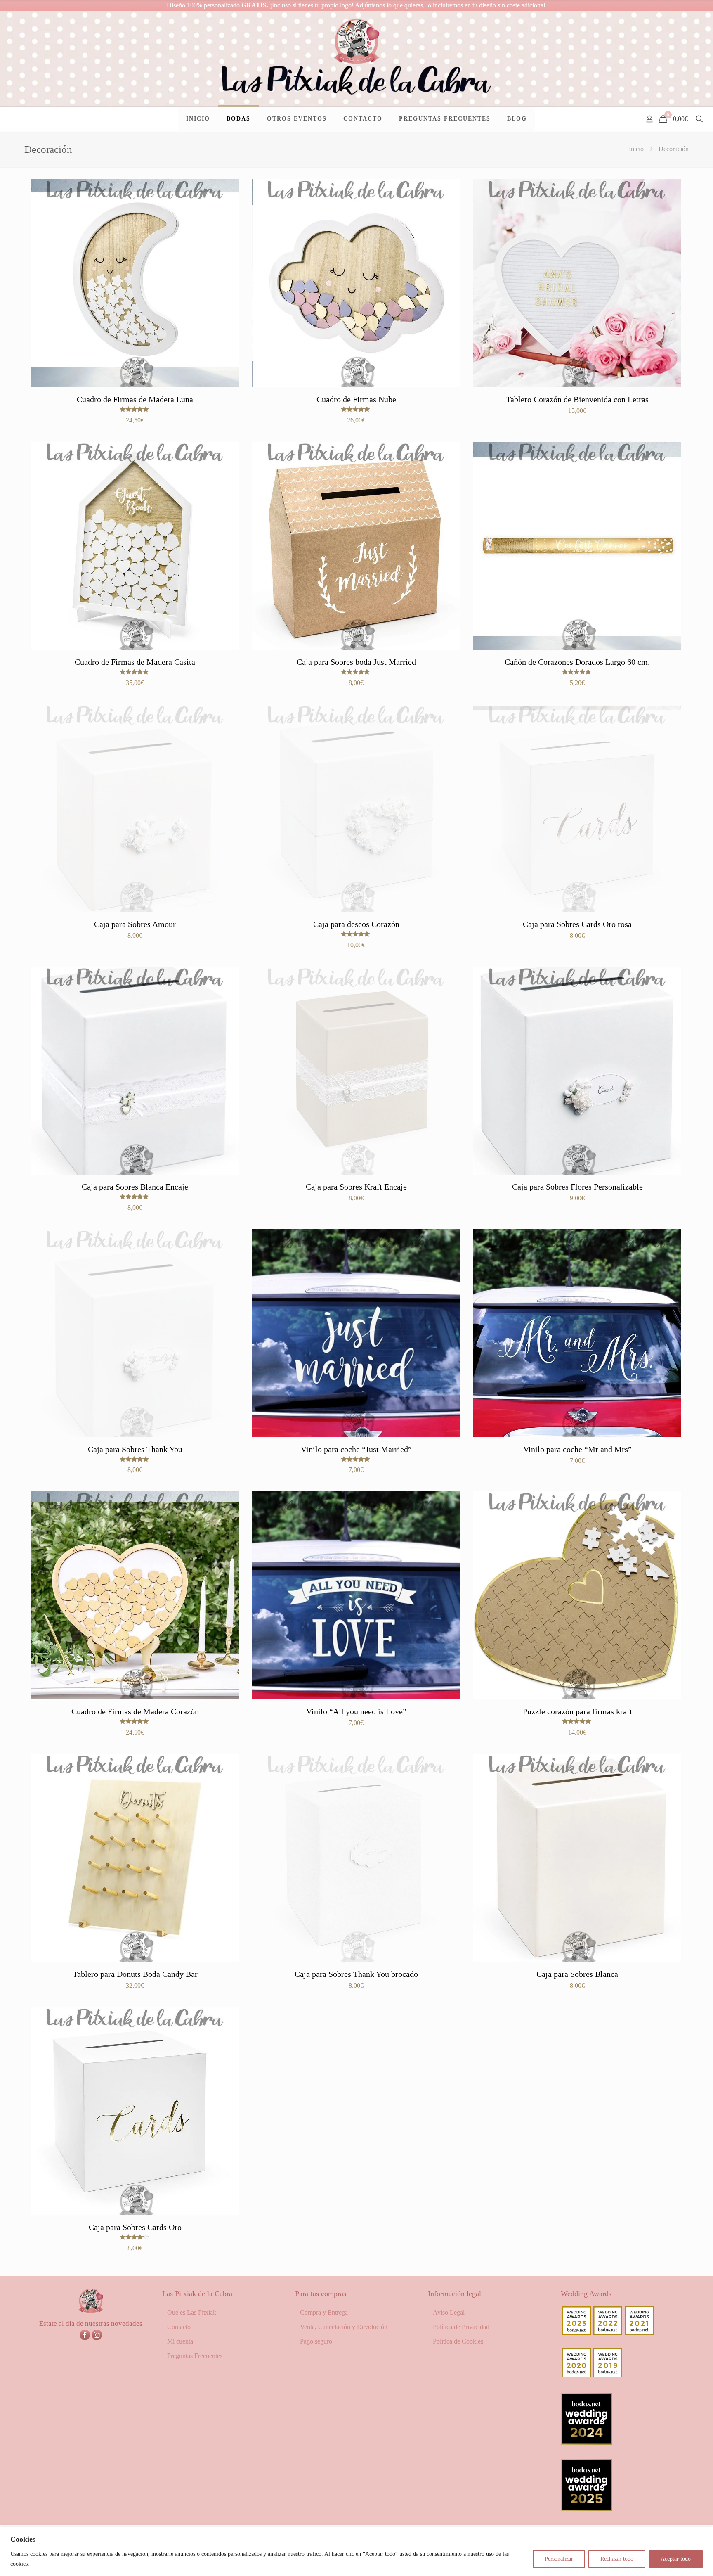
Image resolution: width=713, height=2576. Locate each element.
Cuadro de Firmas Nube (356, 399)
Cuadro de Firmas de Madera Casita (135, 662)
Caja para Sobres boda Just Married (356, 662)
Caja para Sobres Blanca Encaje (135, 1187)
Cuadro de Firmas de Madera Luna (135, 399)
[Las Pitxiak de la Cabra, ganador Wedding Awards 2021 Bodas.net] (639, 2333)
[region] (356, 2551)
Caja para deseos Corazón (356, 924)
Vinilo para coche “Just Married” (356, 1449)
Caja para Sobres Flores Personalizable (577, 1187)
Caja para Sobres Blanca (577, 1974)
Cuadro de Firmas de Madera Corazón (135, 1711)
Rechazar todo (617, 2559)
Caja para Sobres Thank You (135, 1449)
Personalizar (559, 2559)
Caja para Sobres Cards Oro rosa (577, 924)
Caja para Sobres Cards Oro (135, 2227)
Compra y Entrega (324, 2312)
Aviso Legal (449, 2312)
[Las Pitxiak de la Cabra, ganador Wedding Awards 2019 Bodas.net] (608, 2375)
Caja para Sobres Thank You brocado (356, 1974)
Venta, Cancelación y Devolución (344, 2327)
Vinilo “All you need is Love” (356, 1711)
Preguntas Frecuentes (195, 2356)
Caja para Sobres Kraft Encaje (356, 1187)
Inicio (636, 149)
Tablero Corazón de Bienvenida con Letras (577, 399)
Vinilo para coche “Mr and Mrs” (577, 1449)
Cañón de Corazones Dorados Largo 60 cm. (577, 662)
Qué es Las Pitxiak (192, 2312)
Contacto (179, 2327)
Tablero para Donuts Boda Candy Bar (135, 1974)
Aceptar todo (676, 2559)
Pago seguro (316, 2341)
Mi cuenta (180, 2341)
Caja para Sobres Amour (135, 924)
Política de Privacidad (461, 2327)
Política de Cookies (458, 2341)
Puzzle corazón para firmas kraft (577, 1711)
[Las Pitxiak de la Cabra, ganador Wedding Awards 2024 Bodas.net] (587, 2442)
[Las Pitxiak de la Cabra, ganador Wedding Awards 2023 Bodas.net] (576, 2333)
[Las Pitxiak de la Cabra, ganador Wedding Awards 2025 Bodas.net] (587, 2508)
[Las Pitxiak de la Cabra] (356, 58)
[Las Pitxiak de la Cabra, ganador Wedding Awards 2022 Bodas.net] (608, 2333)
